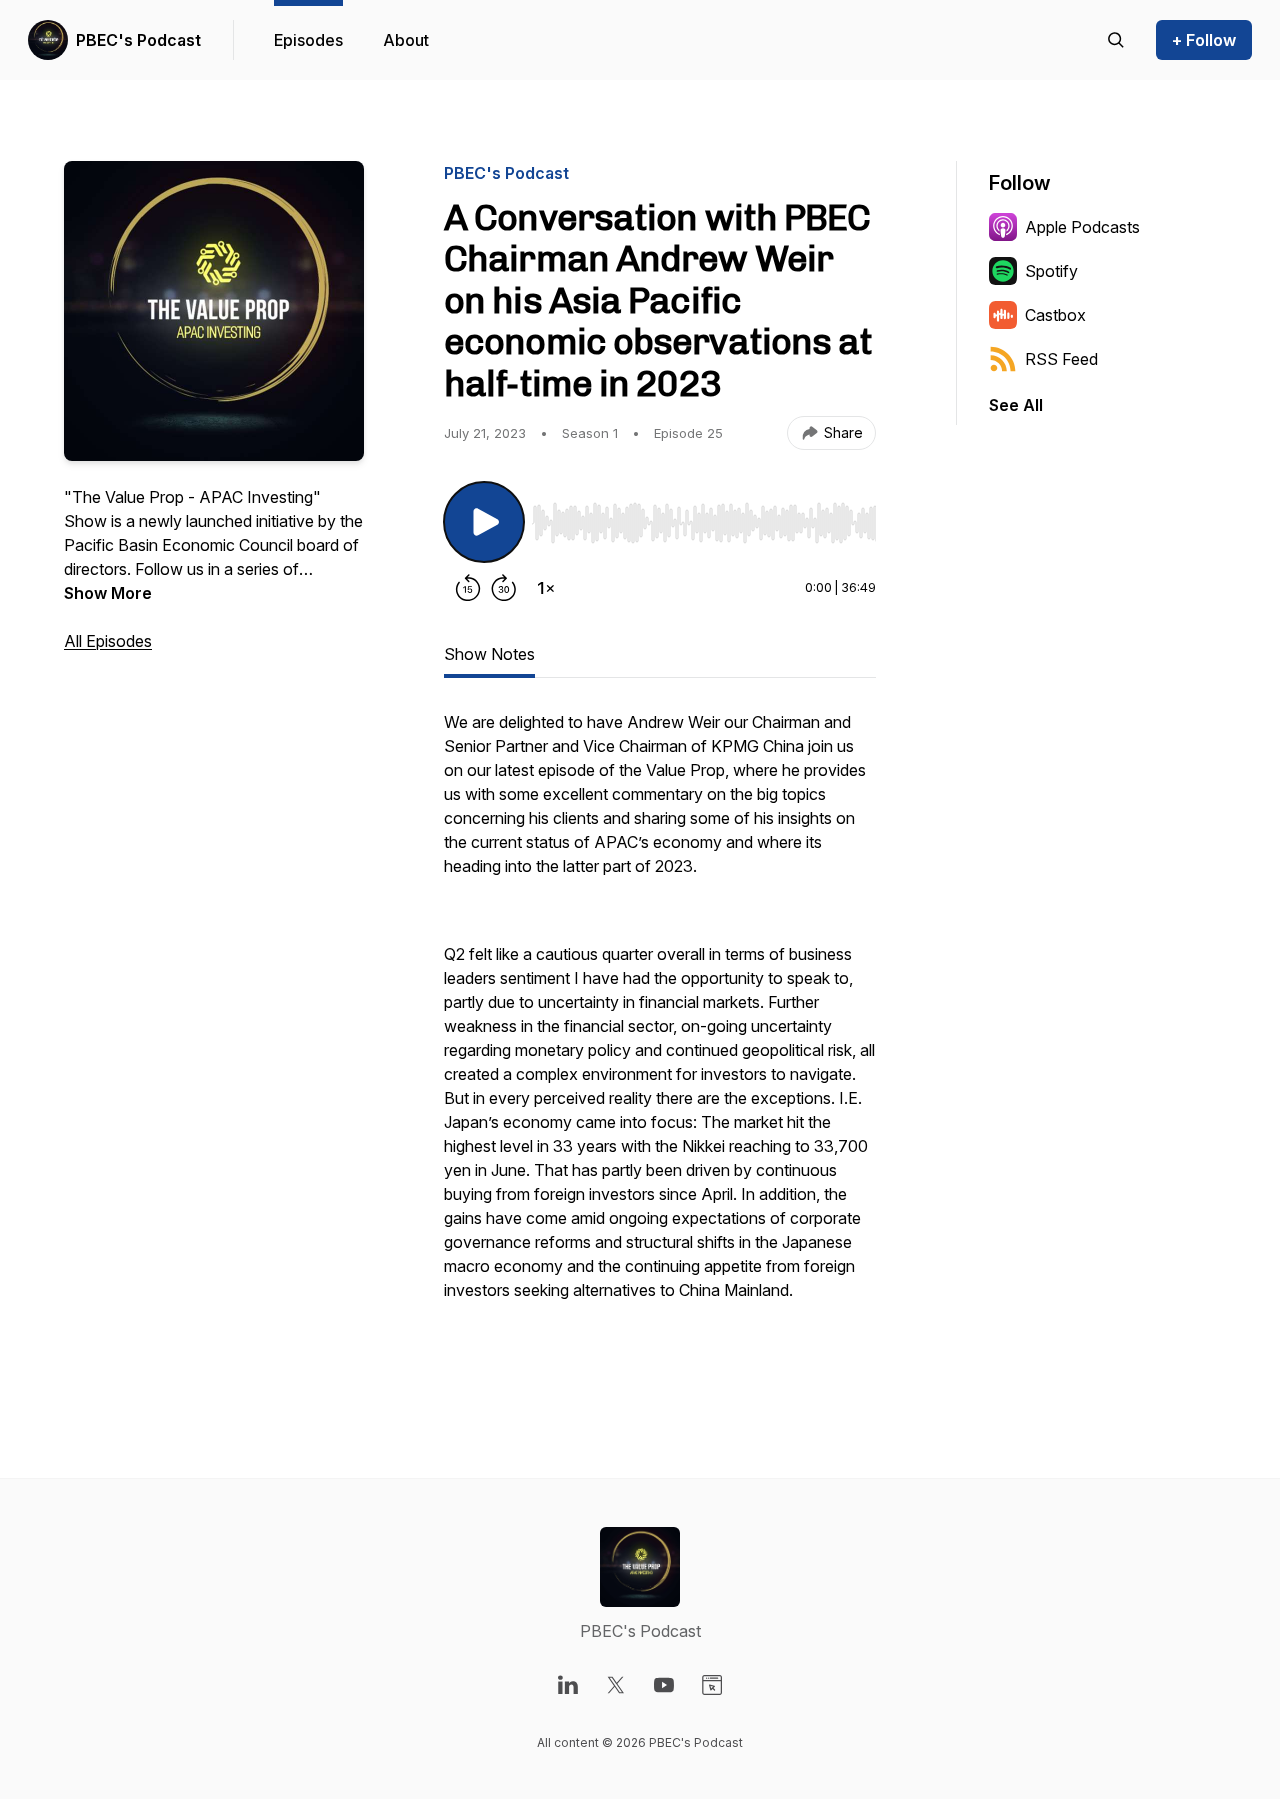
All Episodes (108, 641)
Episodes (308, 40)
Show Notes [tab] (489, 654)
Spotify (1051, 271)
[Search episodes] (1116, 40)
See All (1016, 405)
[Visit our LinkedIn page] (568, 1685)
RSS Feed (1061, 359)
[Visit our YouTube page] (664, 1685)
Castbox (1055, 315)
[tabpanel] (660, 1038)
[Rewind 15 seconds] (468, 588)
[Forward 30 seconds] (504, 588)
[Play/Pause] (484, 522)
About (406, 40)
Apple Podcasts (1082, 227)
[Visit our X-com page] (616, 1685)
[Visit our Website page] (712, 1685)
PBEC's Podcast (138, 40)
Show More (108, 593)
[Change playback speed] (546, 588)
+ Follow (1204, 40)
